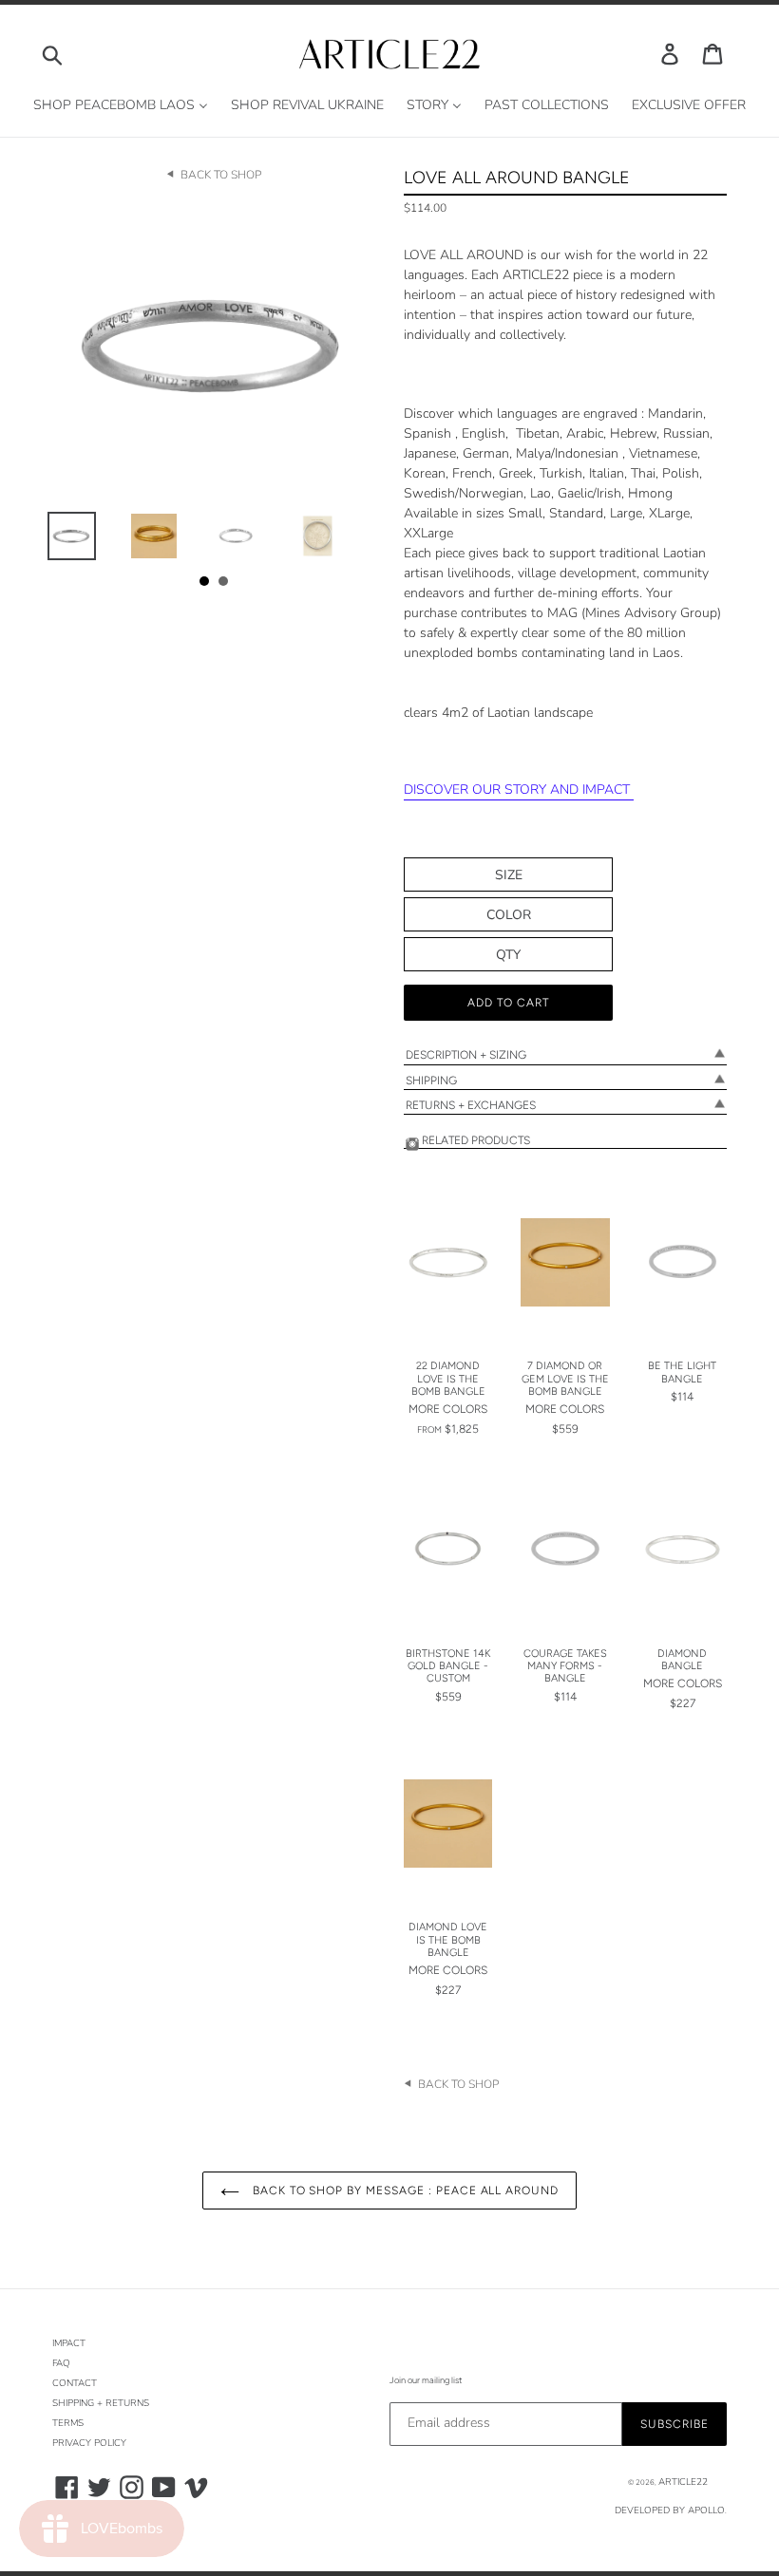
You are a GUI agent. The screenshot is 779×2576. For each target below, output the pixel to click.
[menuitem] (121, 106)
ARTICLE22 (683, 2482)
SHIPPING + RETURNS (101, 2403)
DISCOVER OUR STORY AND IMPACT (519, 790)
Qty (508, 955)
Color (509, 915)
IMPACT (69, 2343)
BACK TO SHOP (221, 175)
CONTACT (75, 2383)
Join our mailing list (426, 2380)
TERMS (68, 2423)
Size (509, 875)
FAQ (61, 2363)
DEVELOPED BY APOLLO (670, 2510)
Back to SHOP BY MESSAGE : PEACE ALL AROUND (404, 2191)
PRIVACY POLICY (89, 2443)
